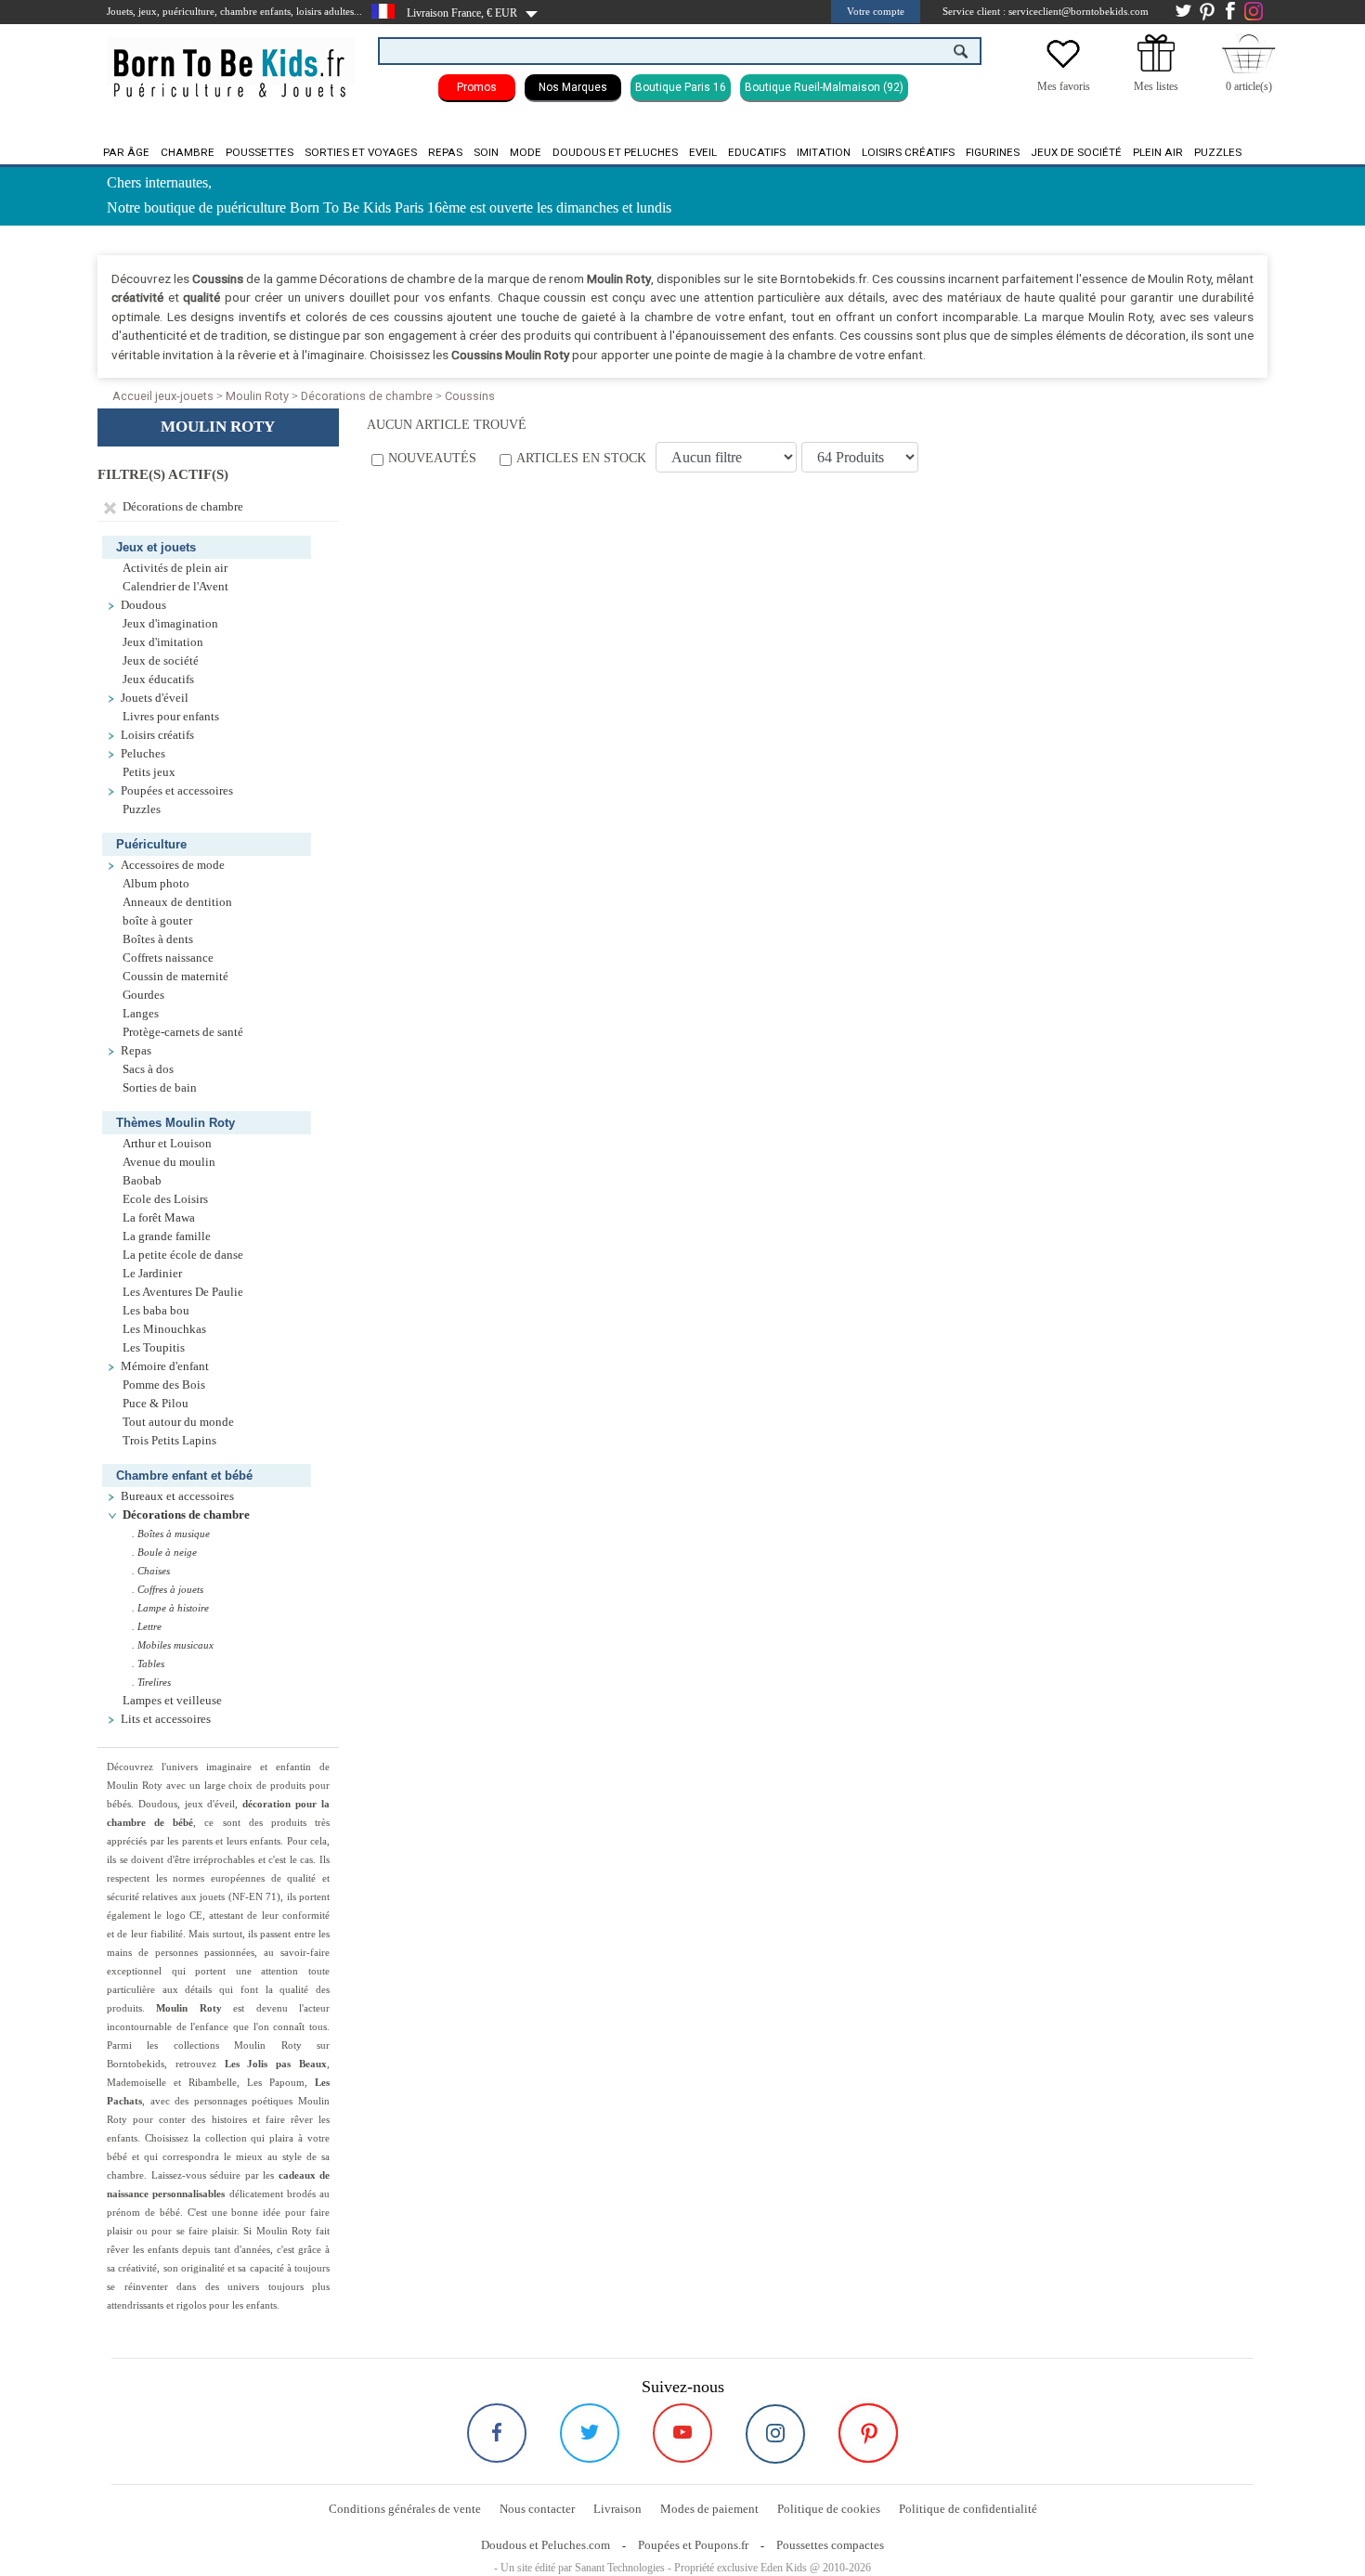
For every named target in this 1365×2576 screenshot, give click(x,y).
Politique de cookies (829, 2509)
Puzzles (1218, 152)
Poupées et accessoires (177, 791)
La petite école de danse (183, 1255)
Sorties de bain (160, 1088)
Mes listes (1156, 86)
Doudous (143, 605)
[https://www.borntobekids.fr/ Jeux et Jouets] (231, 61)
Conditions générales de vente (405, 2509)
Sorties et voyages (361, 152)
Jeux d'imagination (170, 624)
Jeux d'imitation (163, 642)
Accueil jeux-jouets (163, 396)
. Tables (148, 1663)
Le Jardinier (152, 1274)
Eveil (703, 152)
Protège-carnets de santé (183, 1032)
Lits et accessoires (166, 1719)
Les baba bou (156, 1311)
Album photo (156, 884)
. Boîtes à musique (171, 1534)
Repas (445, 152)
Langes (141, 1014)
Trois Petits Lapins (169, 1441)
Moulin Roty (257, 396)
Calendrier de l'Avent (175, 587)
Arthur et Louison (167, 1144)
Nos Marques (573, 87)
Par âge (126, 152)
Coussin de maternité (175, 977)
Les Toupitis (154, 1348)
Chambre (188, 152)
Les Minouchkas (164, 1329)
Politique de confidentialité (968, 2509)
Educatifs (757, 152)
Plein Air (1158, 152)
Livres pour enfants (171, 717)
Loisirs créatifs (908, 152)
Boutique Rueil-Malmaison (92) (824, 87)
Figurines (993, 152)
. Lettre (147, 1626)
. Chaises (151, 1571)
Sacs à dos (148, 1069)
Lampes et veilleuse (172, 1701)
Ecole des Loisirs (165, 1199)
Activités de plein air (175, 568)
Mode (526, 152)
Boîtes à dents (158, 939)
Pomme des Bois (164, 1385)
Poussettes (260, 152)
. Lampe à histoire (170, 1608)
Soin (486, 152)
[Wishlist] (1063, 68)
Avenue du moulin (169, 1162)
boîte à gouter (157, 921)
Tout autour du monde (178, 1422)
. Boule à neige (164, 1552)
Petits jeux (149, 772)
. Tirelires (151, 1682)
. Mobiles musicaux (173, 1645)
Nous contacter (537, 2509)
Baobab (142, 1181)
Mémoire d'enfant (165, 1366)
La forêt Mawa (159, 1218)
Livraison (617, 2509)
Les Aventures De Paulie (183, 1292)
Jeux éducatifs (158, 680)
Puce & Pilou (156, 1404)
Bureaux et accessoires (177, 1496)
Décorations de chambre (367, 396)
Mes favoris (1064, 86)
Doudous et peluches (615, 152)
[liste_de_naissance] (1156, 68)
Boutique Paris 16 (681, 87)
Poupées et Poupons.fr (693, 2545)
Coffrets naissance (168, 958)
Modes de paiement (709, 2509)
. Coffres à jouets (168, 1589)
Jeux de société (1076, 152)
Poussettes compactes (830, 2545)
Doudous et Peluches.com (546, 2545)
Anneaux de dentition (177, 902)
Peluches (143, 754)
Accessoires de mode (173, 865)
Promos (477, 87)
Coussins (470, 396)
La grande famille (167, 1236)
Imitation (824, 152)
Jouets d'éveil (155, 698)
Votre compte (876, 11)
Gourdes (143, 995)
